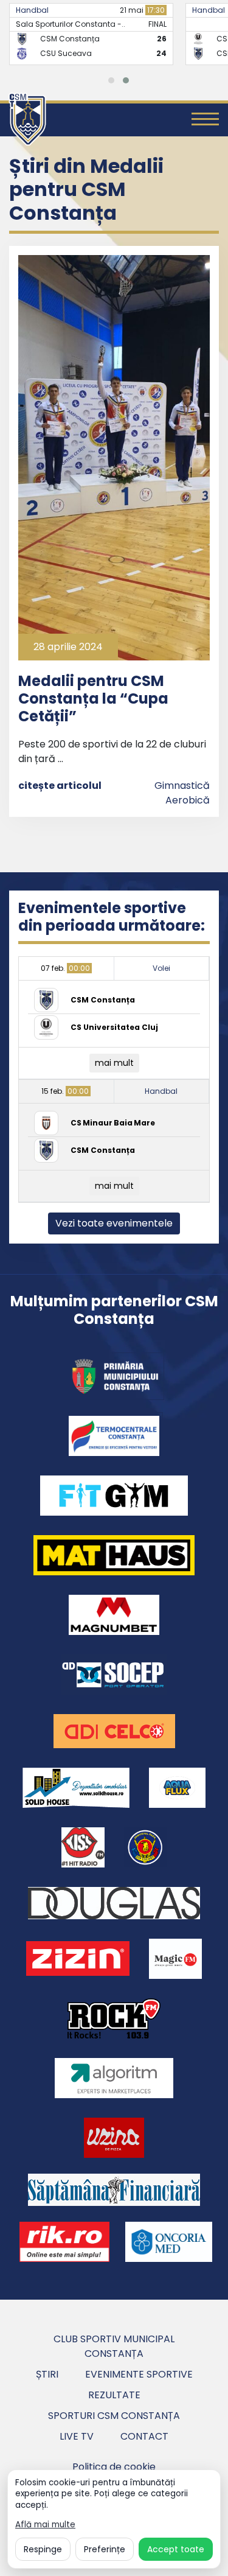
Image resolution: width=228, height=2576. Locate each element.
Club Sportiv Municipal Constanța (114, 2346)
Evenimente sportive (139, 2374)
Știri (47, 2374)
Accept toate (176, 2549)
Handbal (32, 10)
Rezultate (114, 2395)
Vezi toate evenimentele (114, 1223)
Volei (161, 968)
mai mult (114, 1063)
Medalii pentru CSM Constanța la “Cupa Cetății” (93, 698)
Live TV (77, 2436)
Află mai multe (45, 2525)
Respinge (43, 2549)
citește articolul (60, 786)
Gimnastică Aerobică (182, 793)
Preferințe (105, 2549)
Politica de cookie (114, 2467)
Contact (144, 2436)
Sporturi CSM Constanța (114, 2416)
